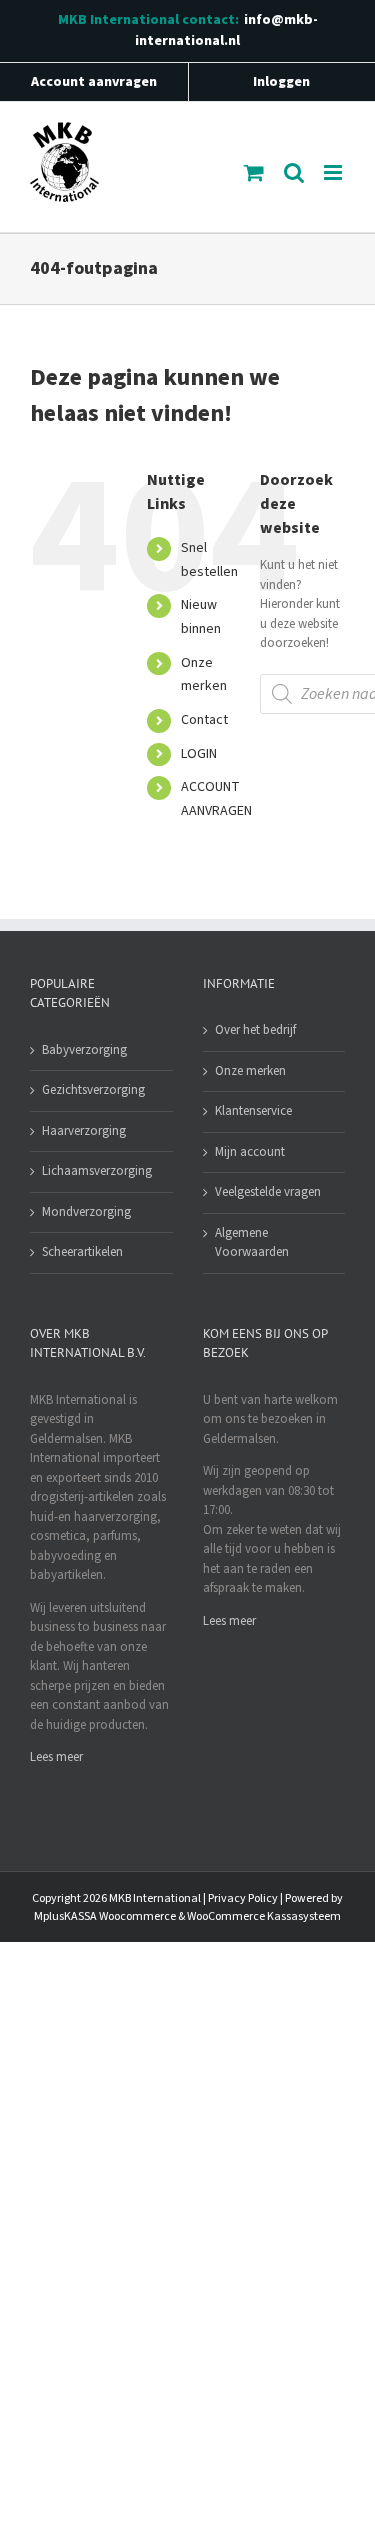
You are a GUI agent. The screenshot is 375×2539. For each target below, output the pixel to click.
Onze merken (250, 1071)
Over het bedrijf (255, 1030)
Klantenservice (253, 1111)
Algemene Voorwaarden (252, 1243)
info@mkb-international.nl (226, 30)
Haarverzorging (84, 1131)
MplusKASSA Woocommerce (105, 1916)
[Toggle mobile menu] (334, 172)
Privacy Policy (243, 1898)
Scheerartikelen (82, 1252)
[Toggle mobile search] (294, 172)
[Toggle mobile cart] (254, 172)
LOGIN (199, 754)
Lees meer (56, 1757)
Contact (204, 720)
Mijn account (250, 1152)
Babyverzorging (84, 1050)
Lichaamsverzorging (97, 1171)
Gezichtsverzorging (93, 1090)
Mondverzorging (86, 1212)
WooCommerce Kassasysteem (264, 1916)
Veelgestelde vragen (268, 1192)
